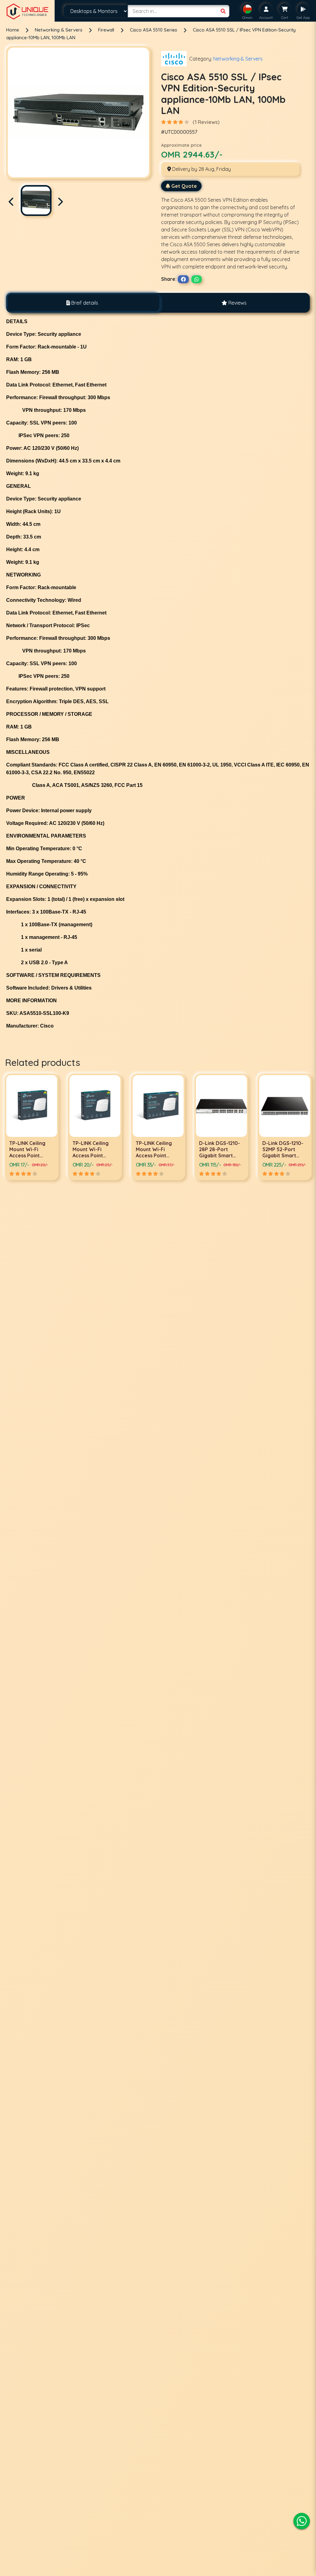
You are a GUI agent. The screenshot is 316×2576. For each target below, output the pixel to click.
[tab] (82, 303)
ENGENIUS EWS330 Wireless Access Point (283, 1149)
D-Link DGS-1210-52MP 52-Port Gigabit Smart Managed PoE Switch (156, 1155)
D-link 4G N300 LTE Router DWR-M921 (220, 1149)
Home (13, 30)
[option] (32, 1127)
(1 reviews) (206, 122)
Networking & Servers (59, 30)
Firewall (107, 30)
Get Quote (184, 186)
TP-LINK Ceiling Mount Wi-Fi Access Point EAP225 (27, 1152)
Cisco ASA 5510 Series (154, 30)
